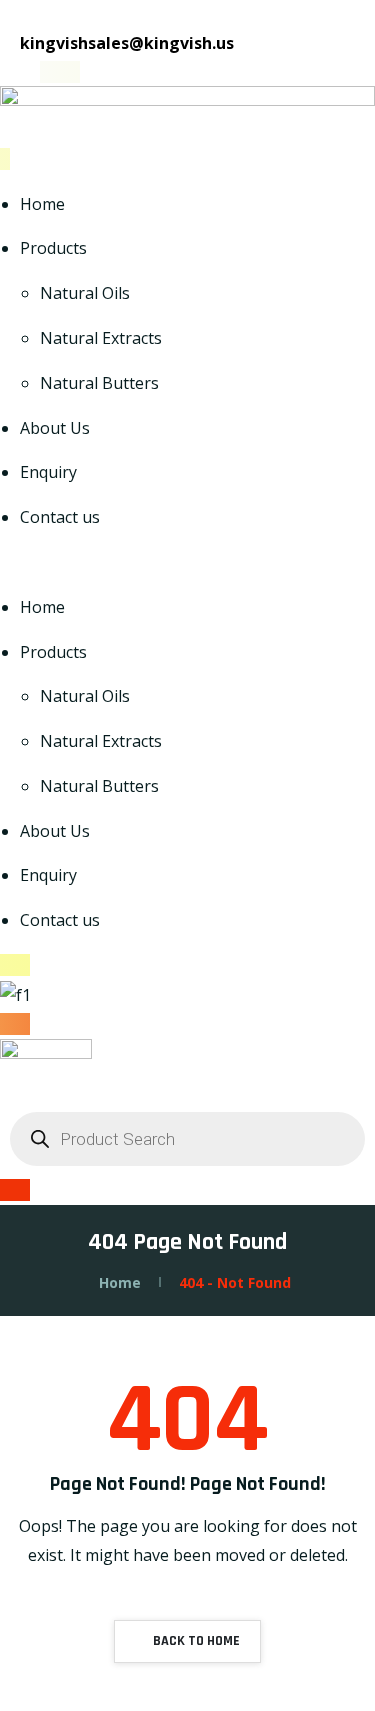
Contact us (60, 517)
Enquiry (48, 472)
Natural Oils (85, 293)
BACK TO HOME (195, 1641)
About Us (55, 428)
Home (42, 204)
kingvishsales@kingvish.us (125, 43)
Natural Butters (99, 383)
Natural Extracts (101, 338)
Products (53, 248)
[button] (187, 562)
